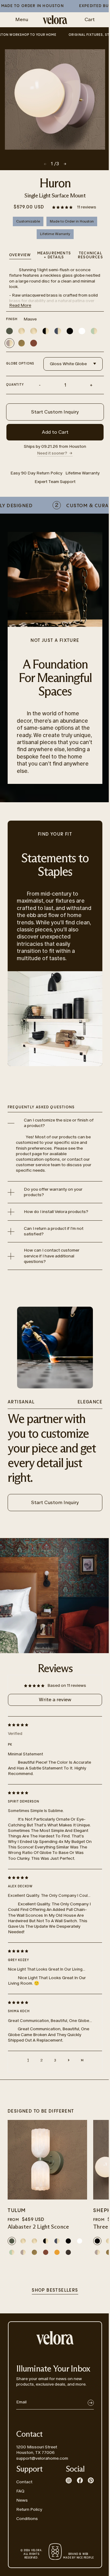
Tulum (17, 2211)
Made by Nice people (78, 2556)
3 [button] (55, 2060)
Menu (22, 19)
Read (20, 305)
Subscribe (91, 2403)
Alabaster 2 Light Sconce (38, 2227)
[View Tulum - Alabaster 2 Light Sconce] (47, 2160)
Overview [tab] (20, 255)
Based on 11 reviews (67, 1685)
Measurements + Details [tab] (54, 255)
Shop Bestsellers (55, 2290)
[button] (63, 207)
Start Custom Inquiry (55, 412)
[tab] (90, 256)
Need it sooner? (52, 453)
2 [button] (42, 2060)
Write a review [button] (55, 1700)
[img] (50, 1724)
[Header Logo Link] (55, 20)
